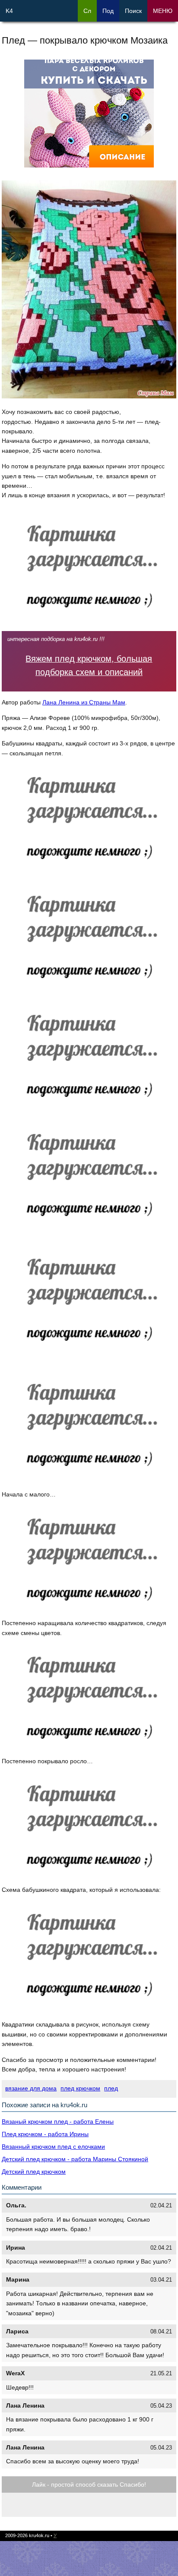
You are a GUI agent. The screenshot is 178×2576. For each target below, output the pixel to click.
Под (108, 11)
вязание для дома (31, 2088)
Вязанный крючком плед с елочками (53, 2147)
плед (111, 2088)
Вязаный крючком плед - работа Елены (58, 2121)
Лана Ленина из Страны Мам (84, 702)
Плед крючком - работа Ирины (45, 2134)
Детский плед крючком (34, 2172)
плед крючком (80, 2088)
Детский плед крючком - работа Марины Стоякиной (75, 2159)
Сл (87, 11)
